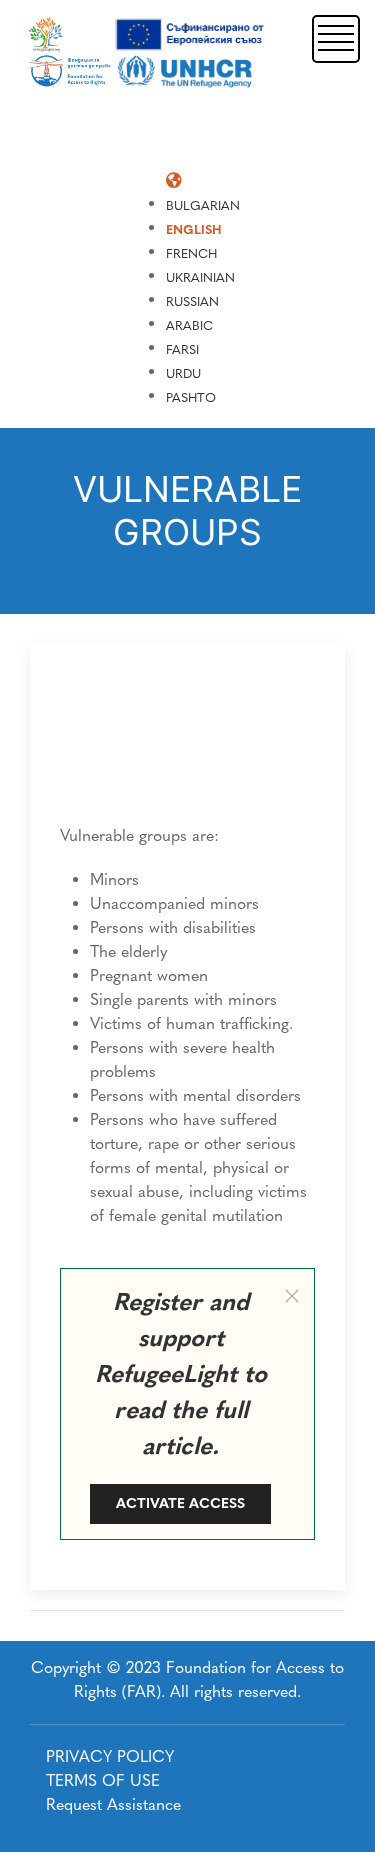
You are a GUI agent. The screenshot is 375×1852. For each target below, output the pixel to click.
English (194, 229)
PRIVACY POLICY (110, 1756)
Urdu (183, 373)
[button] (336, 37)
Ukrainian (200, 277)
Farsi (182, 349)
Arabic (189, 325)
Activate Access (180, 1503)
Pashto (191, 397)
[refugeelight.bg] (148, 52)
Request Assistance (113, 1804)
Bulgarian (203, 205)
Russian (192, 301)
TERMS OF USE (103, 1780)
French (191, 253)
